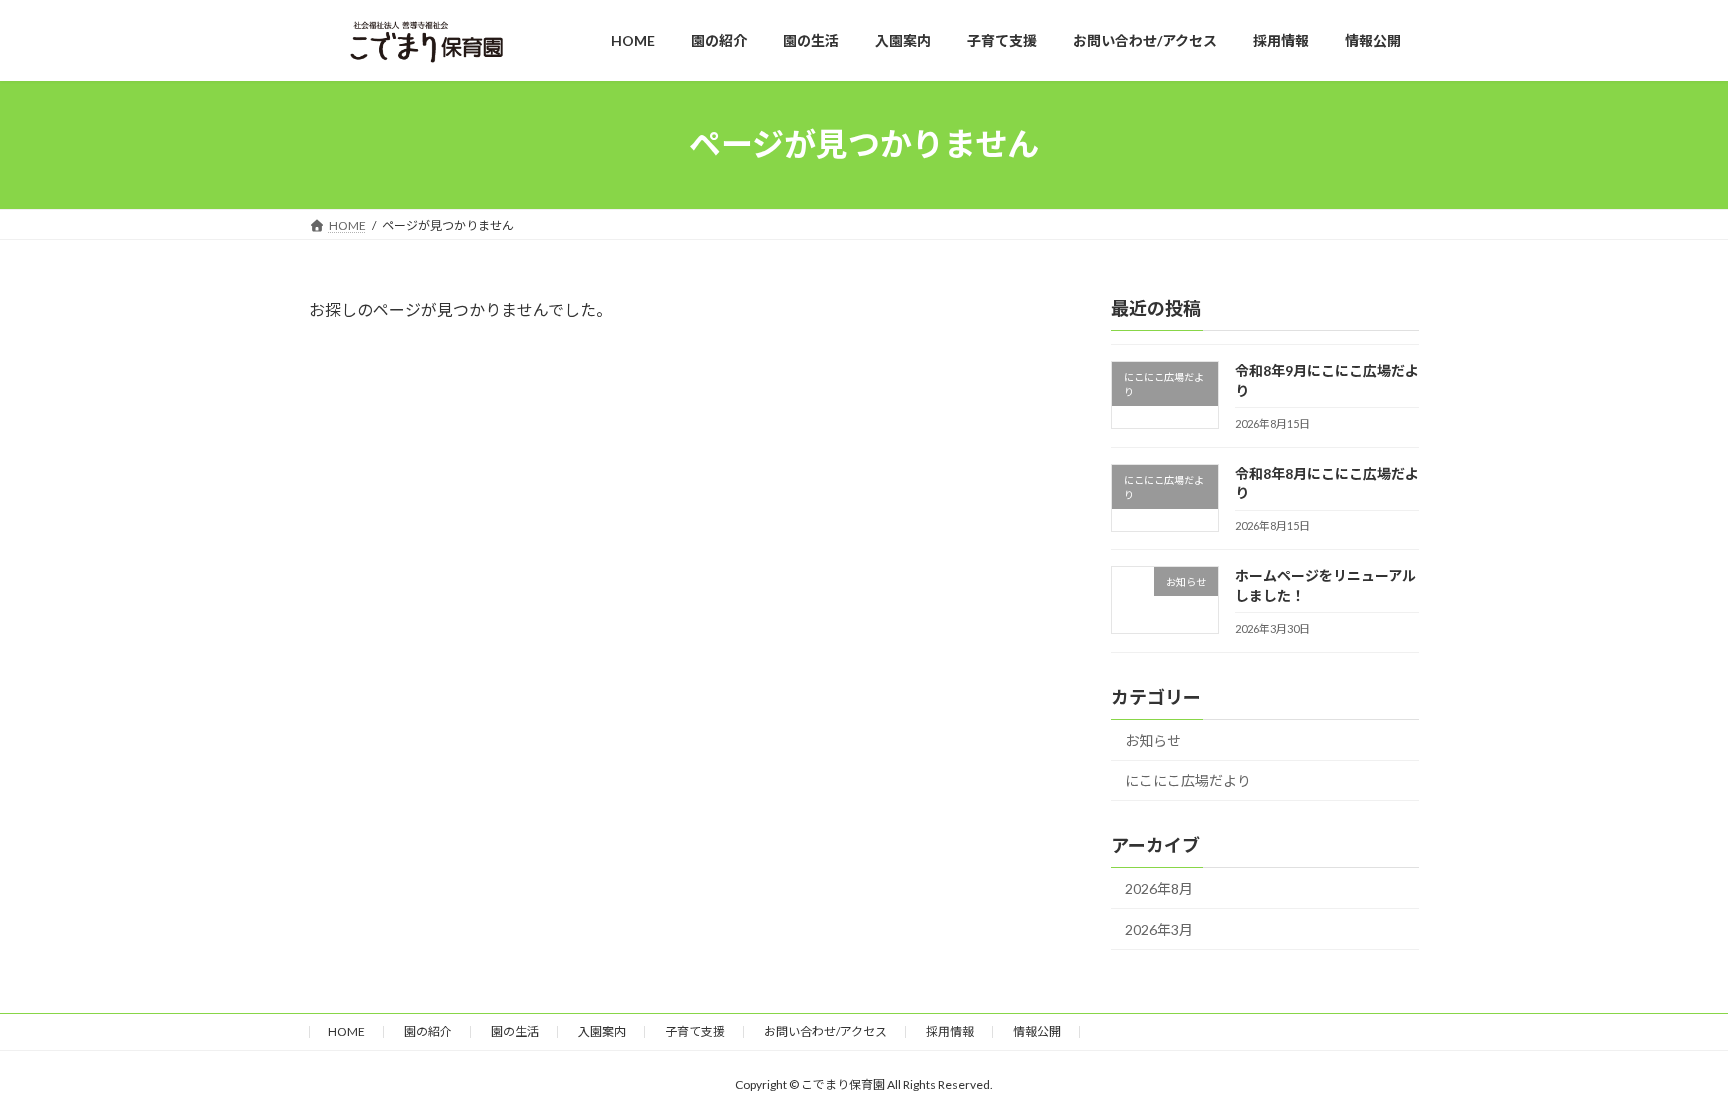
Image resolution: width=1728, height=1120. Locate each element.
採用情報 (950, 1031)
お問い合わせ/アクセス (825, 1031)
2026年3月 (1159, 929)
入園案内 (602, 1031)
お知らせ (1153, 740)
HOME (346, 1031)
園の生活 (515, 1031)
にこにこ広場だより (1188, 780)
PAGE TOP (1669, 1067)
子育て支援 (695, 1031)
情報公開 (1037, 1031)
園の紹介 (428, 1031)
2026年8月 (1159, 888)
